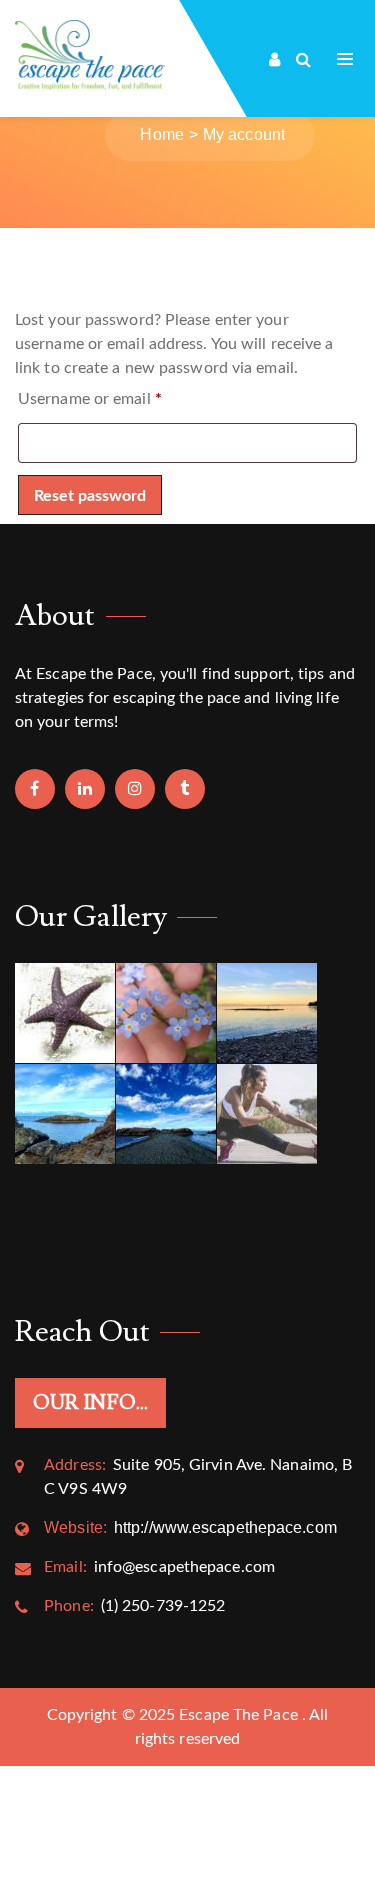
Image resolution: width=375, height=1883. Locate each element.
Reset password (90, 496)
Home (161, 134)
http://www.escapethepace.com (190, 1527)
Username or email (90, 398)
